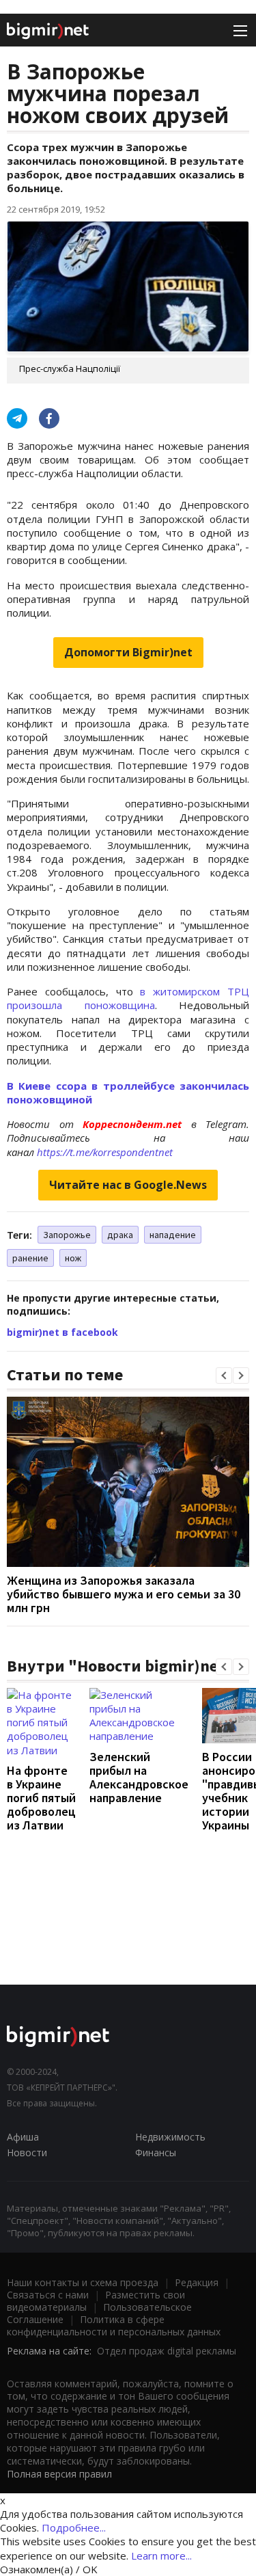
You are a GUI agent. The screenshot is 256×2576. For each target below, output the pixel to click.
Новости (27, 2152)
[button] (224, 1376)
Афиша (23, 2137)
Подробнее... (74, 2527)
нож (73, 1258)
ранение (30, 1258)
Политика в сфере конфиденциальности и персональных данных (114, 2325)
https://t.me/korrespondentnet (105, 1152)
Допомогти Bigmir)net (128, 652)
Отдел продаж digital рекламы (167, 2351)
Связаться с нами (48, 2295)
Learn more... (161, 2555)
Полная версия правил (59, 2474)
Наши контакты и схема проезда (83, 2282)
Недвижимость (170, 2137)
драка (120, 1235)
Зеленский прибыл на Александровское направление (139, 1777)
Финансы (156, 2152)
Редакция (197, 2282)
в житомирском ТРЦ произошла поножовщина (128, 998)
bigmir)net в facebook (62, 1332)
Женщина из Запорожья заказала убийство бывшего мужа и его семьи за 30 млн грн (124, 1594)
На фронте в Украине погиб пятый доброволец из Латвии (41, 1798)
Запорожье (67, 1235)
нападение (173, 1235)
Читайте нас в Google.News (128, 1185)
